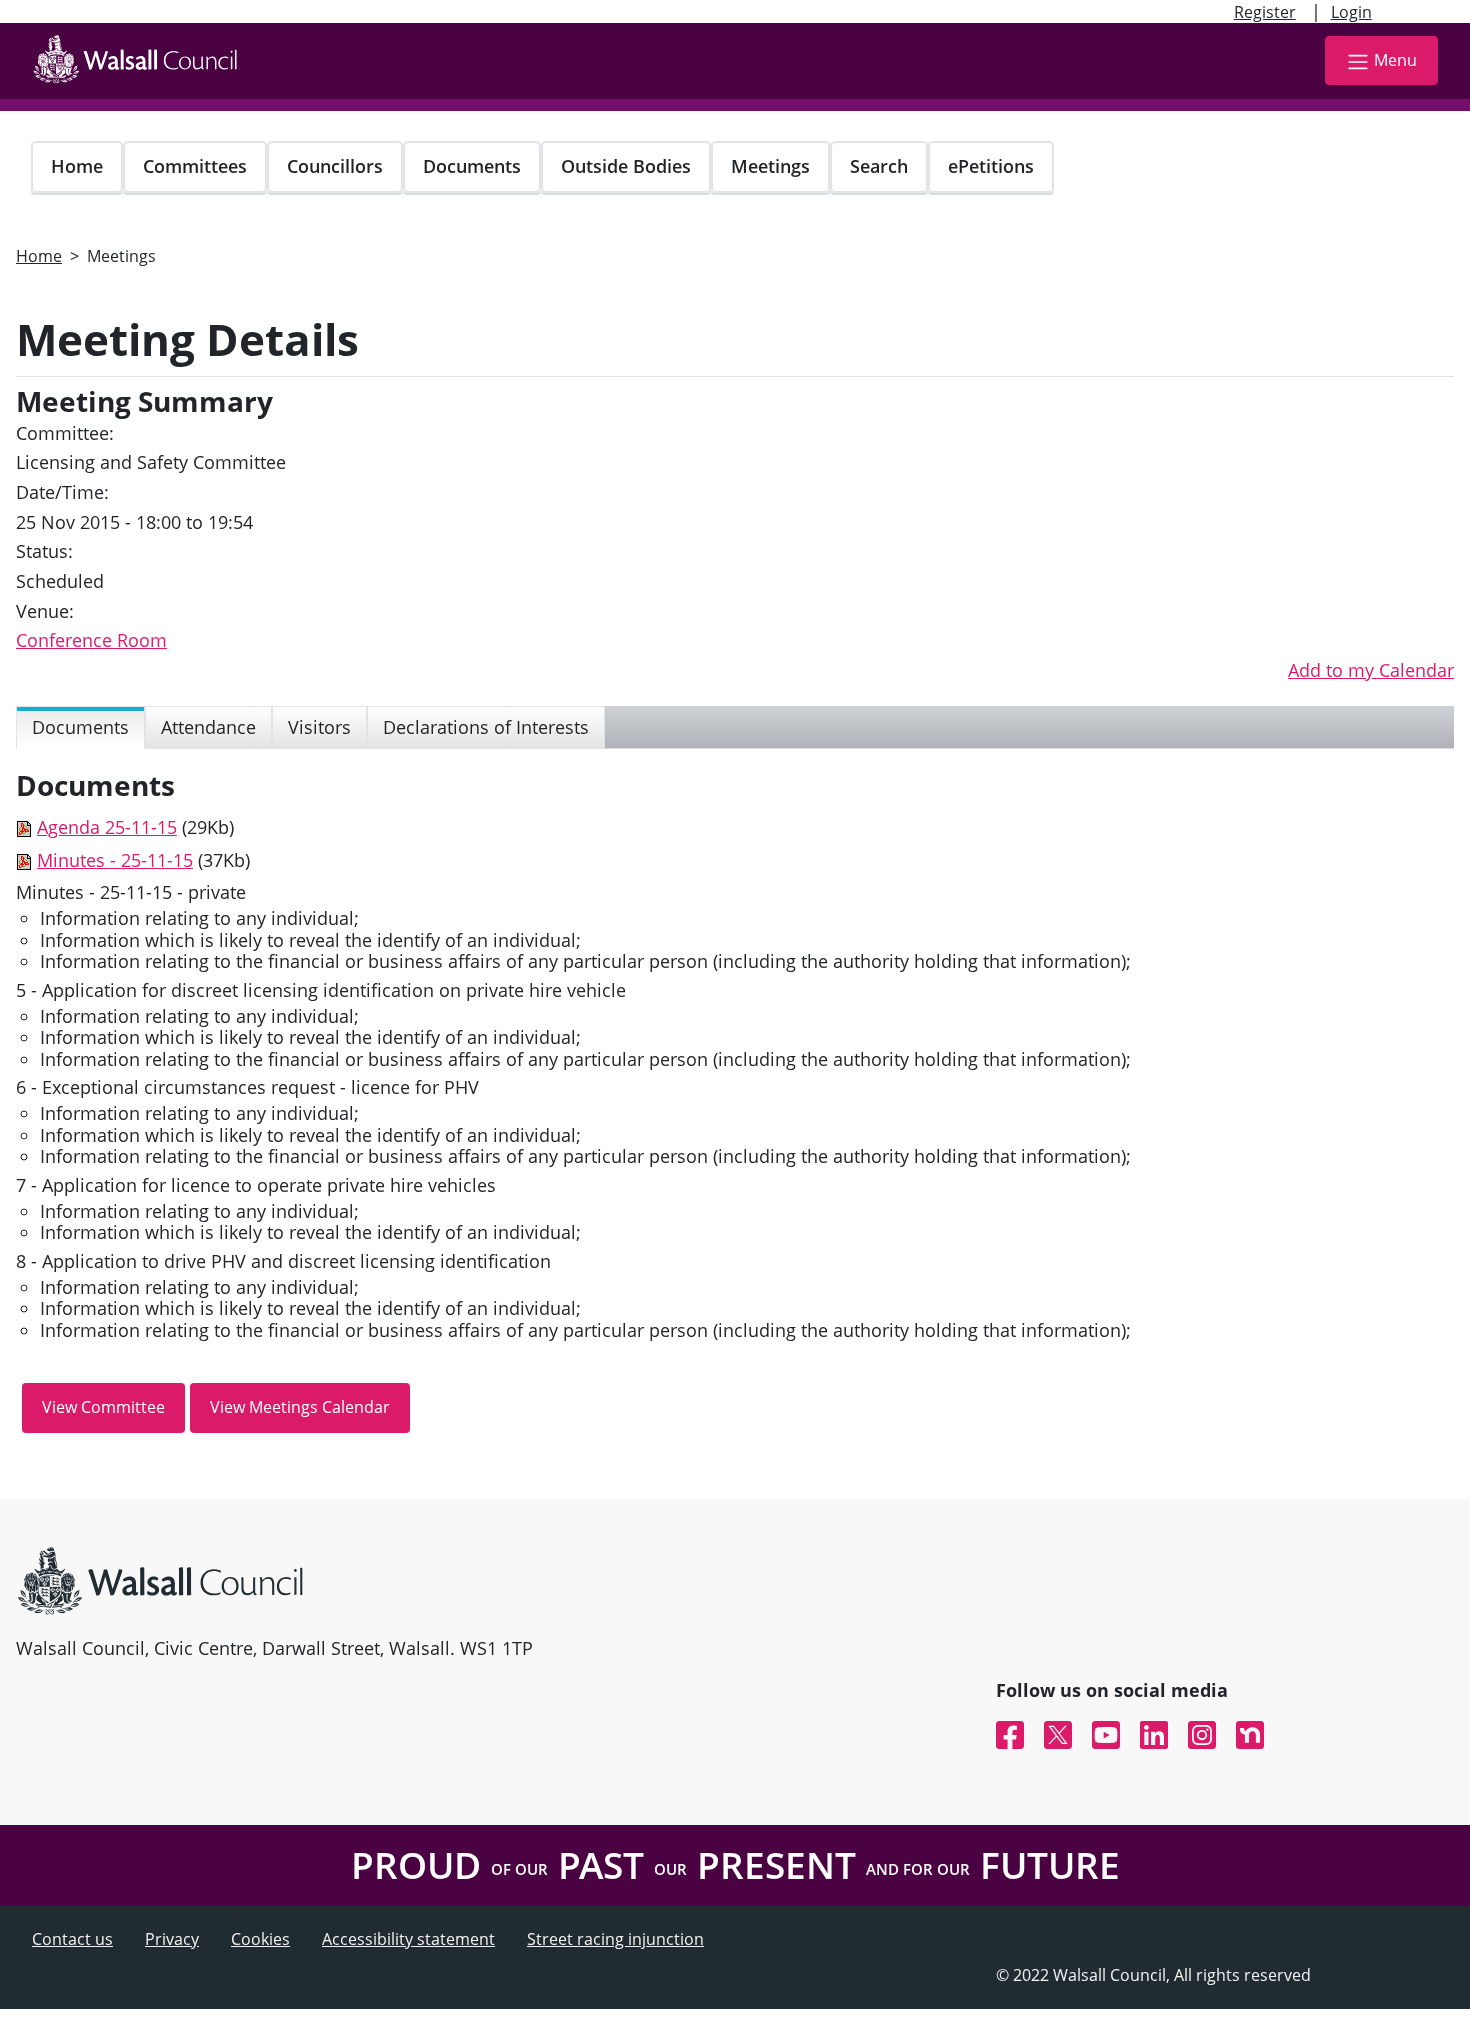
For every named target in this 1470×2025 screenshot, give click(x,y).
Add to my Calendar (1371, 670)
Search (879, 166)
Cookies (260, 1939)
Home (77, 166)
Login (1351, 12)
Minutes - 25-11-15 (115, 860)
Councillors (335, 166)
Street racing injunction (615, 1939)
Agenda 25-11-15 (107, 827)
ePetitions (991, 166)
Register (1265, 12)
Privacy (172, 1939)
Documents (472, 166)
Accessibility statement (408, 1939)
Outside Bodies (626, 166)
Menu (1395, 60)
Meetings (770, 166)
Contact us (72, 1939)
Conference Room (91, 640)
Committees (195, 166)
